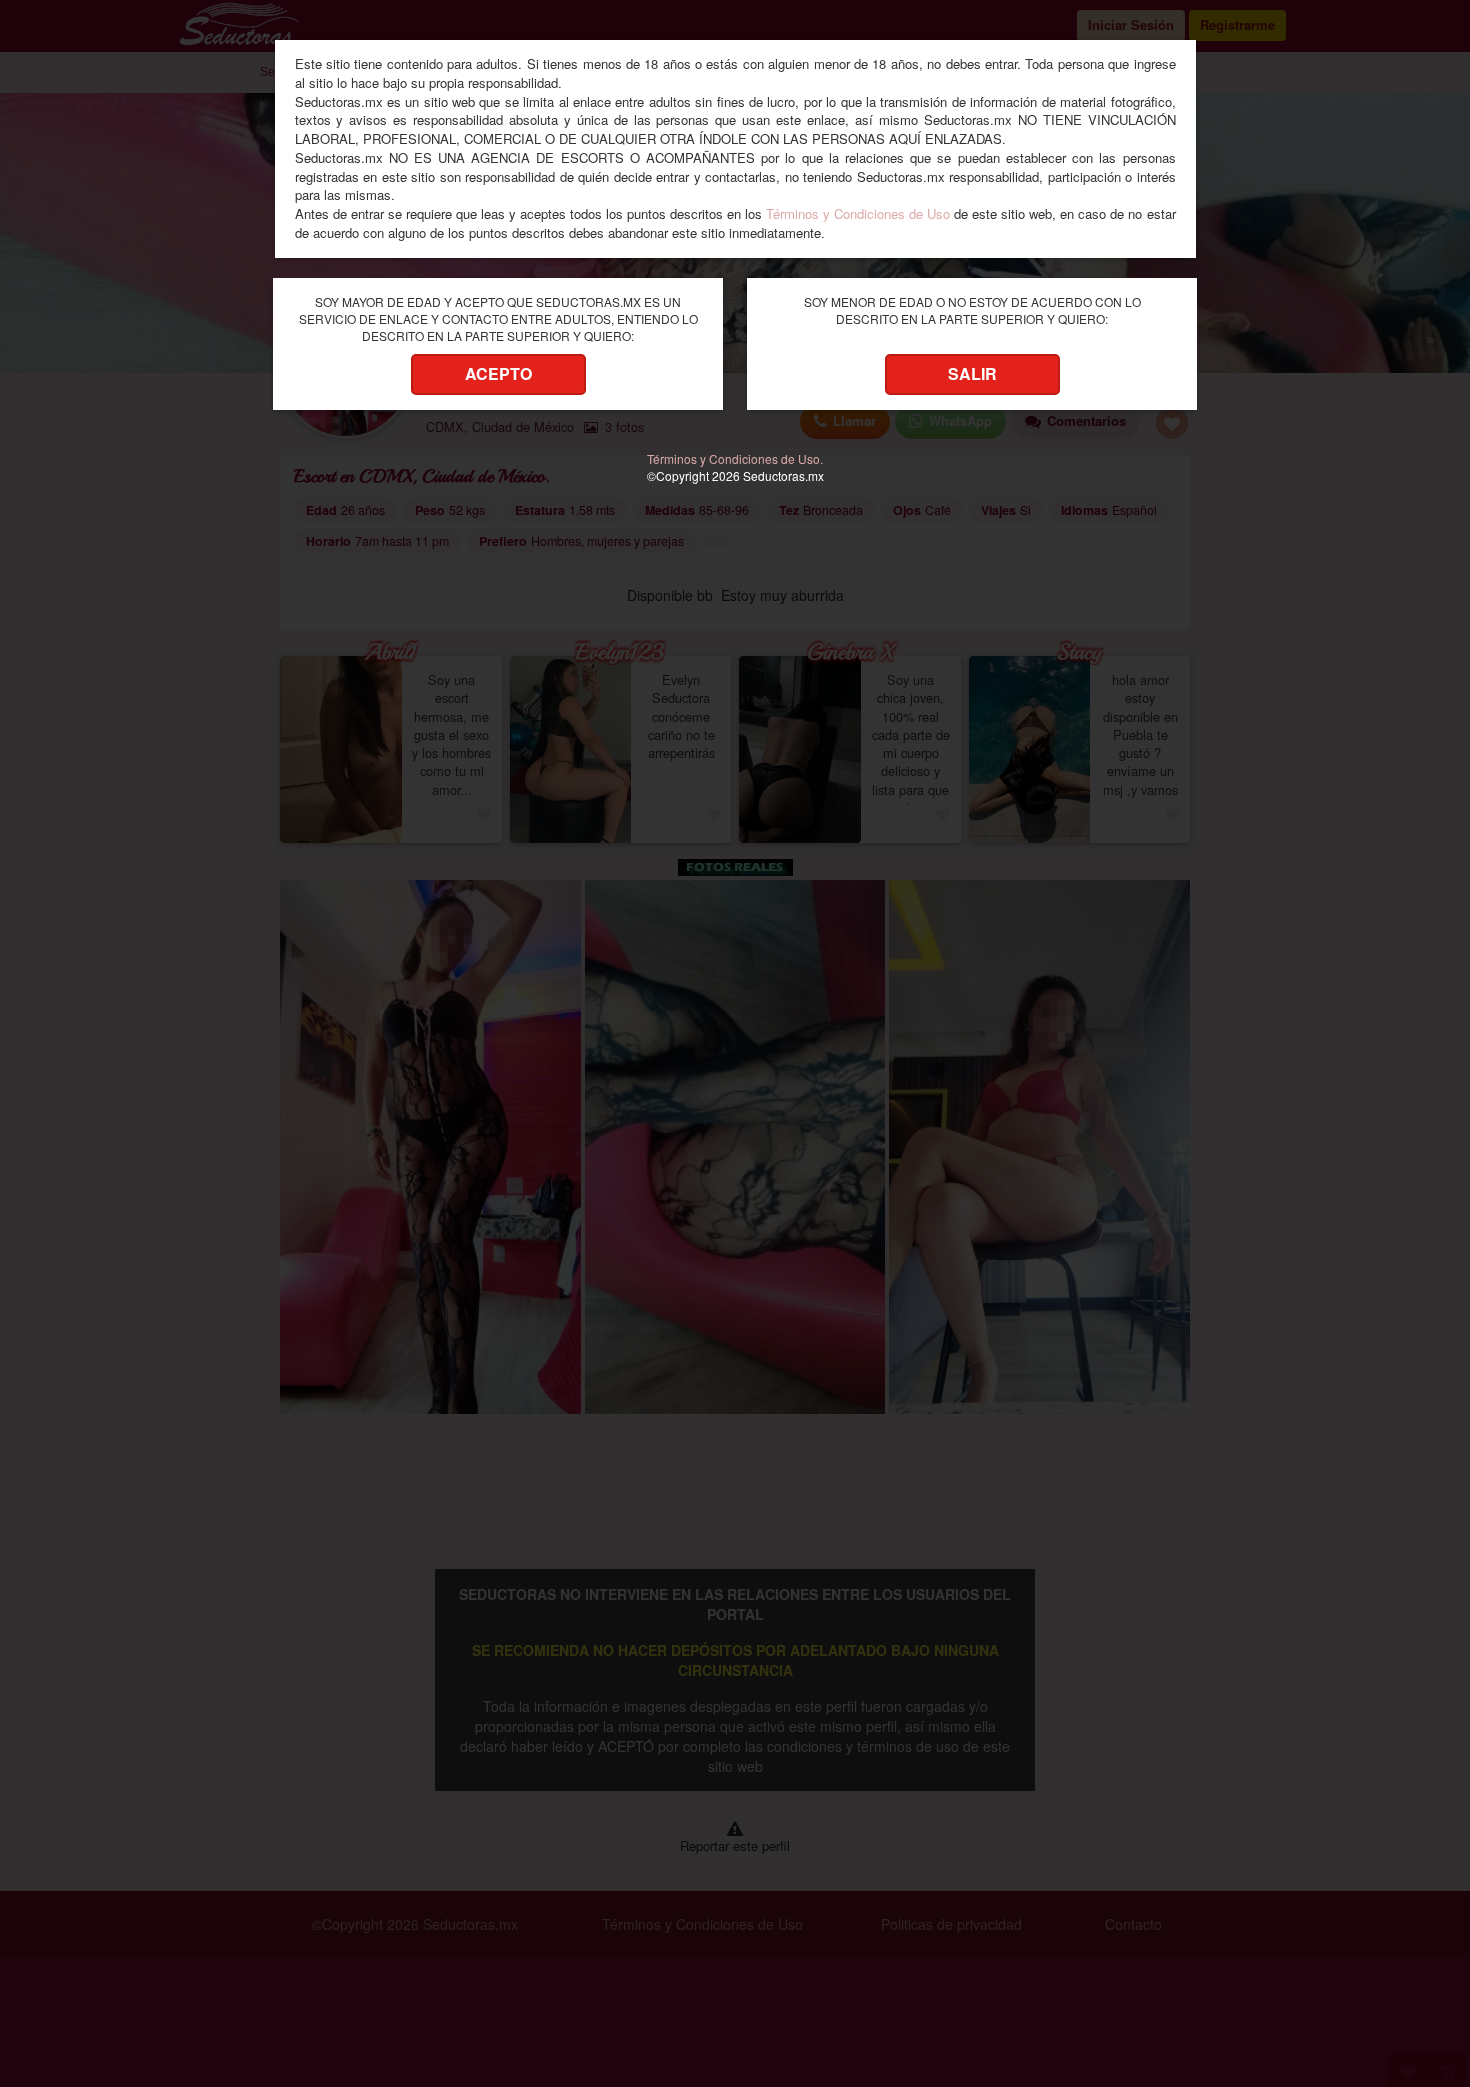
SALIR (972, 373)
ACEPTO (498, 373)
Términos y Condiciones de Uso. (735, 458)
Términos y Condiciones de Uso (858, 213)
